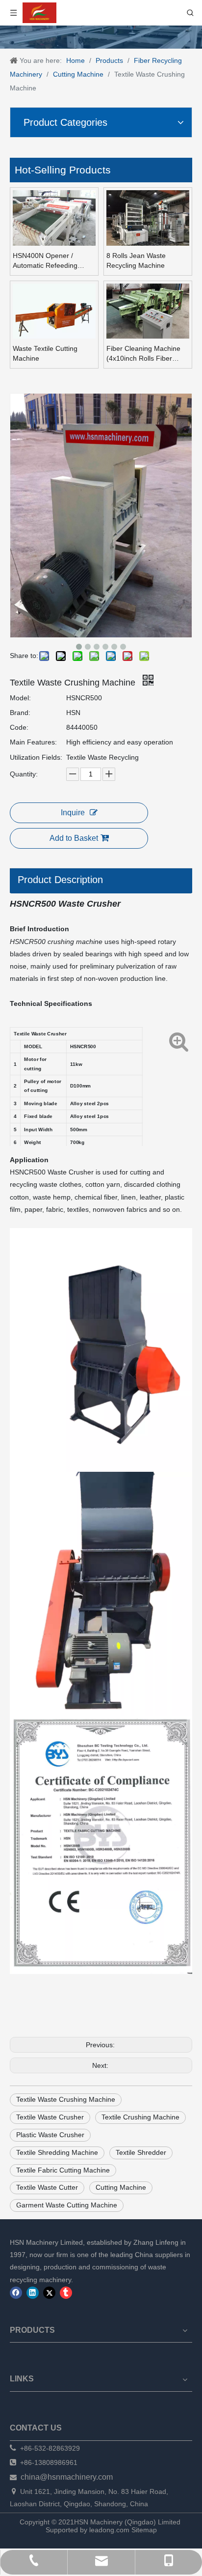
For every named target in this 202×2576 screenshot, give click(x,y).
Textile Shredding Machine (57, 2152)
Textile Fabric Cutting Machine (63, 2170)
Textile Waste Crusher (50, 2117)
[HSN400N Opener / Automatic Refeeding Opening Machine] (54, 221)
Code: (19, 727)
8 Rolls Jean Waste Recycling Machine (136, 260)
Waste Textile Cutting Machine (45, 353)
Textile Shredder (141, 2152)
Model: (20, 698)
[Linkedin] (33, 2293)
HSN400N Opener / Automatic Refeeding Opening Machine (45, 261)
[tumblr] (66, 2293)
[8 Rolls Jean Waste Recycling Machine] (148, 221)
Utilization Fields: (36, 757)
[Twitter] (49, 2293)
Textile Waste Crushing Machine (66, 2099)
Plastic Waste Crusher (50, 2135)
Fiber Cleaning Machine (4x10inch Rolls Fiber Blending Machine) (143, 354)
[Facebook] (16, 2293)
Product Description (60, 880)
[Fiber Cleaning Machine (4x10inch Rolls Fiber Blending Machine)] (148, 311)
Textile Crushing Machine (140, 2117)
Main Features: (33, 742)
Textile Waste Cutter (47, 2187)
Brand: (20, 713)
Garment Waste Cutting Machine (67, 2205)
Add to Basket (74, 838)
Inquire (73, 813)
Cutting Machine (121, 2187)
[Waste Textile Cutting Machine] (54, 314)
